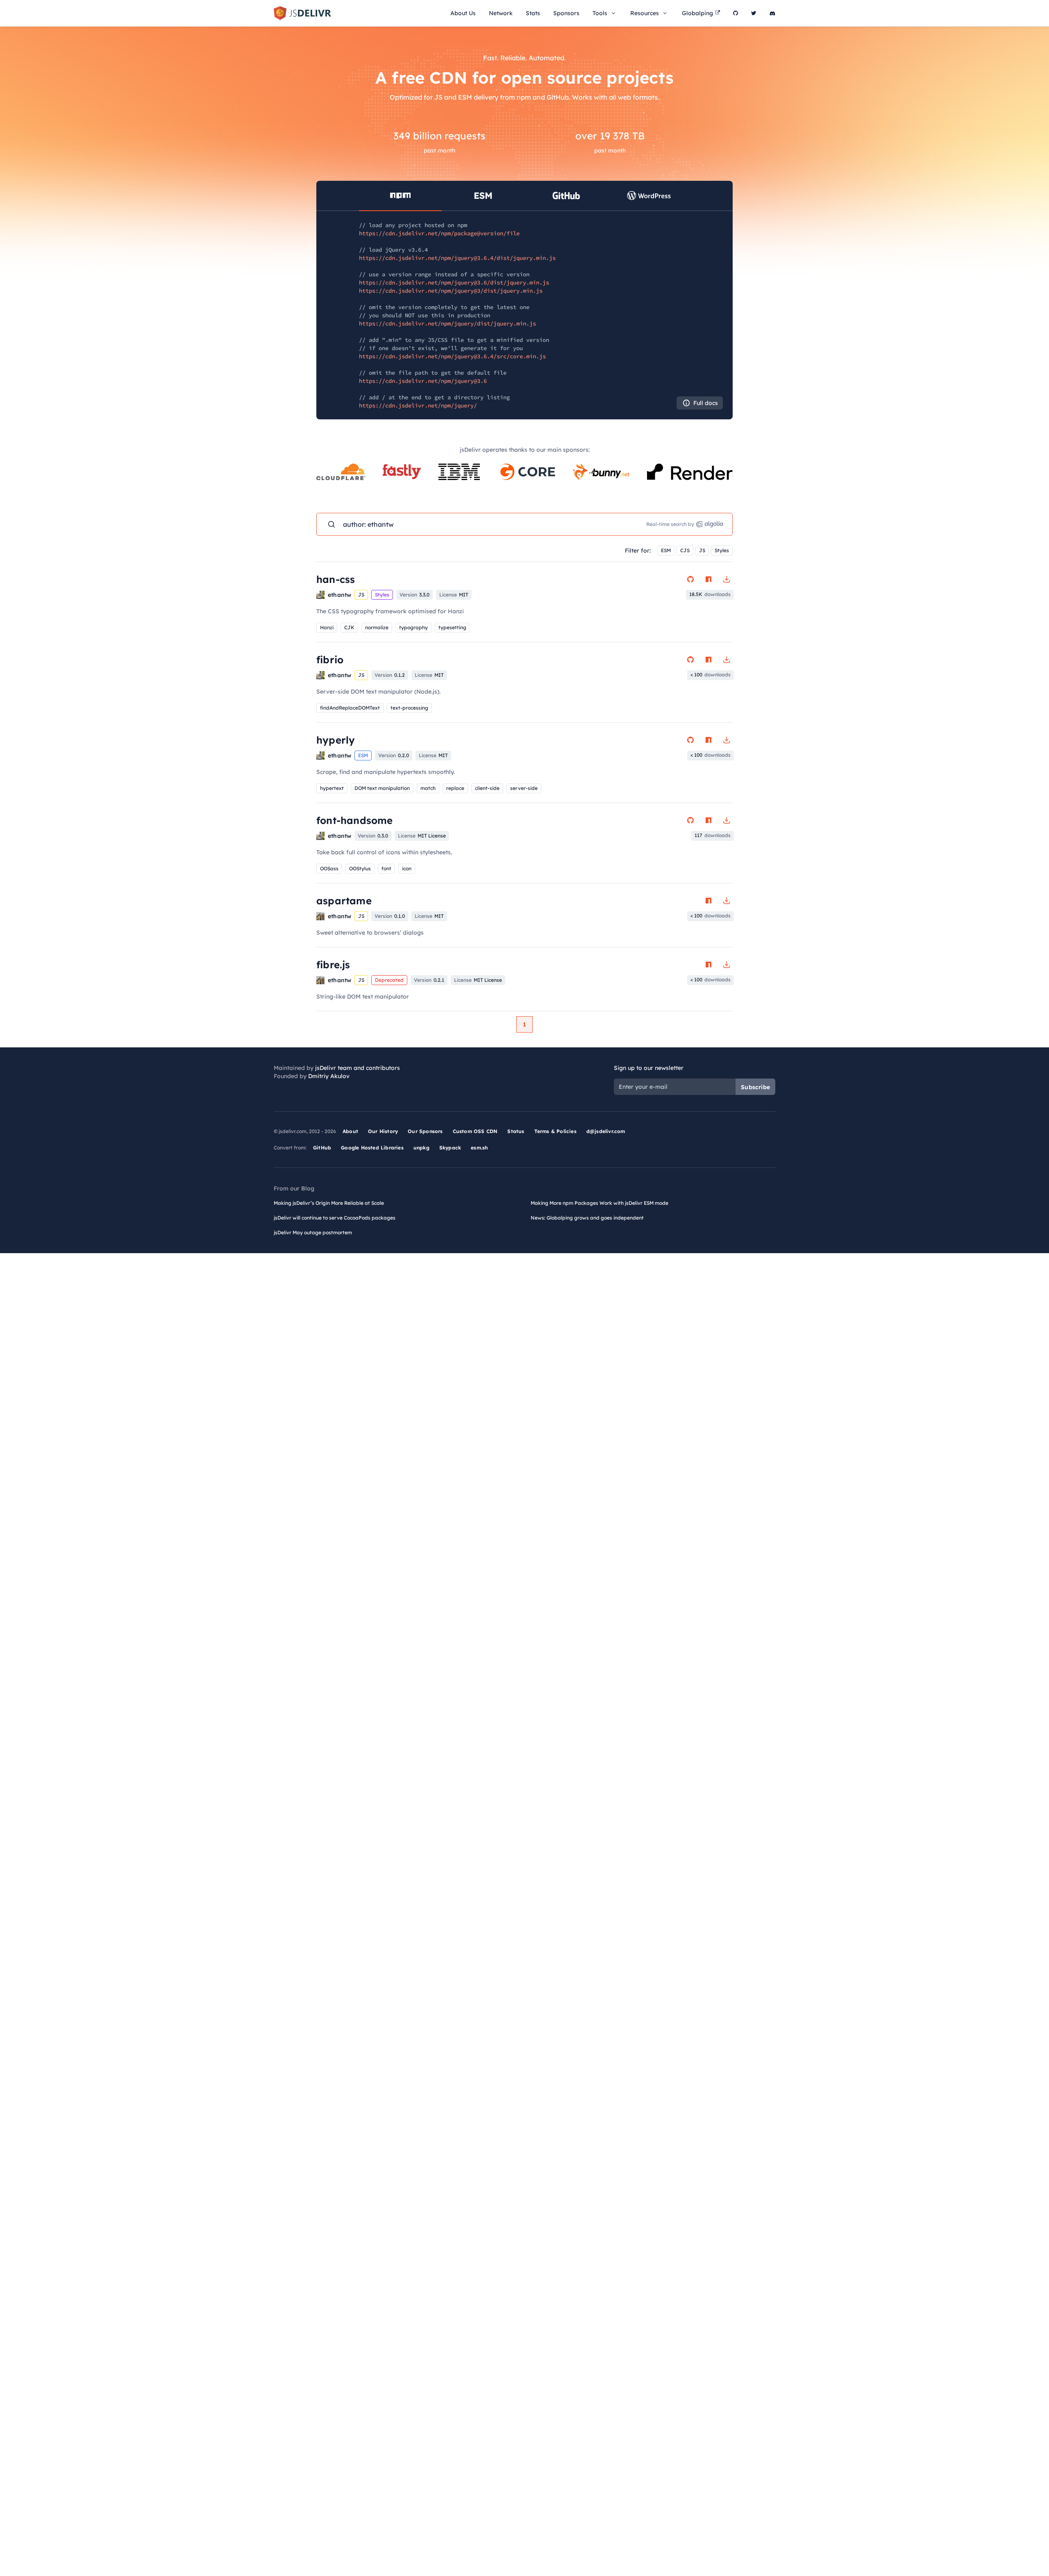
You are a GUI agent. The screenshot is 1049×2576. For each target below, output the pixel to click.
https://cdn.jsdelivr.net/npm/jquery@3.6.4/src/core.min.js (452, 356)
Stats (533, 13)
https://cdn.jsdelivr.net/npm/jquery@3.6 (423, 381)
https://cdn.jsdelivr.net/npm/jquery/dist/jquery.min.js (447, 323)
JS (702, 550)
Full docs (706, 403)
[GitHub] (736, 13)
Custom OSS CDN (475, 1131)
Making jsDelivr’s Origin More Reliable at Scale (329, 1203)
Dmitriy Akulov (329, 1076)
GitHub (322, 1148)
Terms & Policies (555, 1131)
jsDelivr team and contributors (358, 1068)
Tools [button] (600, 13)
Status (516, 1131)
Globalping (697, 13)
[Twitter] (754, 13)
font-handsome (355, 820)
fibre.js (333, 965)
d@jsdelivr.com (606, 1131)
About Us (463, 13)
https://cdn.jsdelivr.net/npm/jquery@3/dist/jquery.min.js (451, 291)
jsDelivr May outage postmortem (313, 1232)
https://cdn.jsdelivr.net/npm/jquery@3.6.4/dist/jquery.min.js (457, 258)
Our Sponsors (425, 1131)
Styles (722, 550)
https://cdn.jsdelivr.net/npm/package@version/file (439, 233)
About (350, 1131)
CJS (685, 550)
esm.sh (479, 1148)
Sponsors (566, 13)
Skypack (450, 1148)
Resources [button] (645, 13)
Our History (383, 1131)
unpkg (421, 1148)
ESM (666, 550)
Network (501, 13)
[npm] (708, 579)
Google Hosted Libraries (372, 1148)
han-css (336, 579)
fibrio (330, 660)
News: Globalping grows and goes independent (587, 1218)
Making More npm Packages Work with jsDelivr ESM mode (599, 1203)
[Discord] (772, 13)
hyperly (336, 740)
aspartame (344, 901)
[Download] (727, 579)
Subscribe (755, 1087)
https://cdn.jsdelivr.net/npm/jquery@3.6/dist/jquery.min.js (454, 282)
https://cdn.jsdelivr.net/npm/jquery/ (418, 405)
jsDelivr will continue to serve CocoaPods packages (335, 1218)
